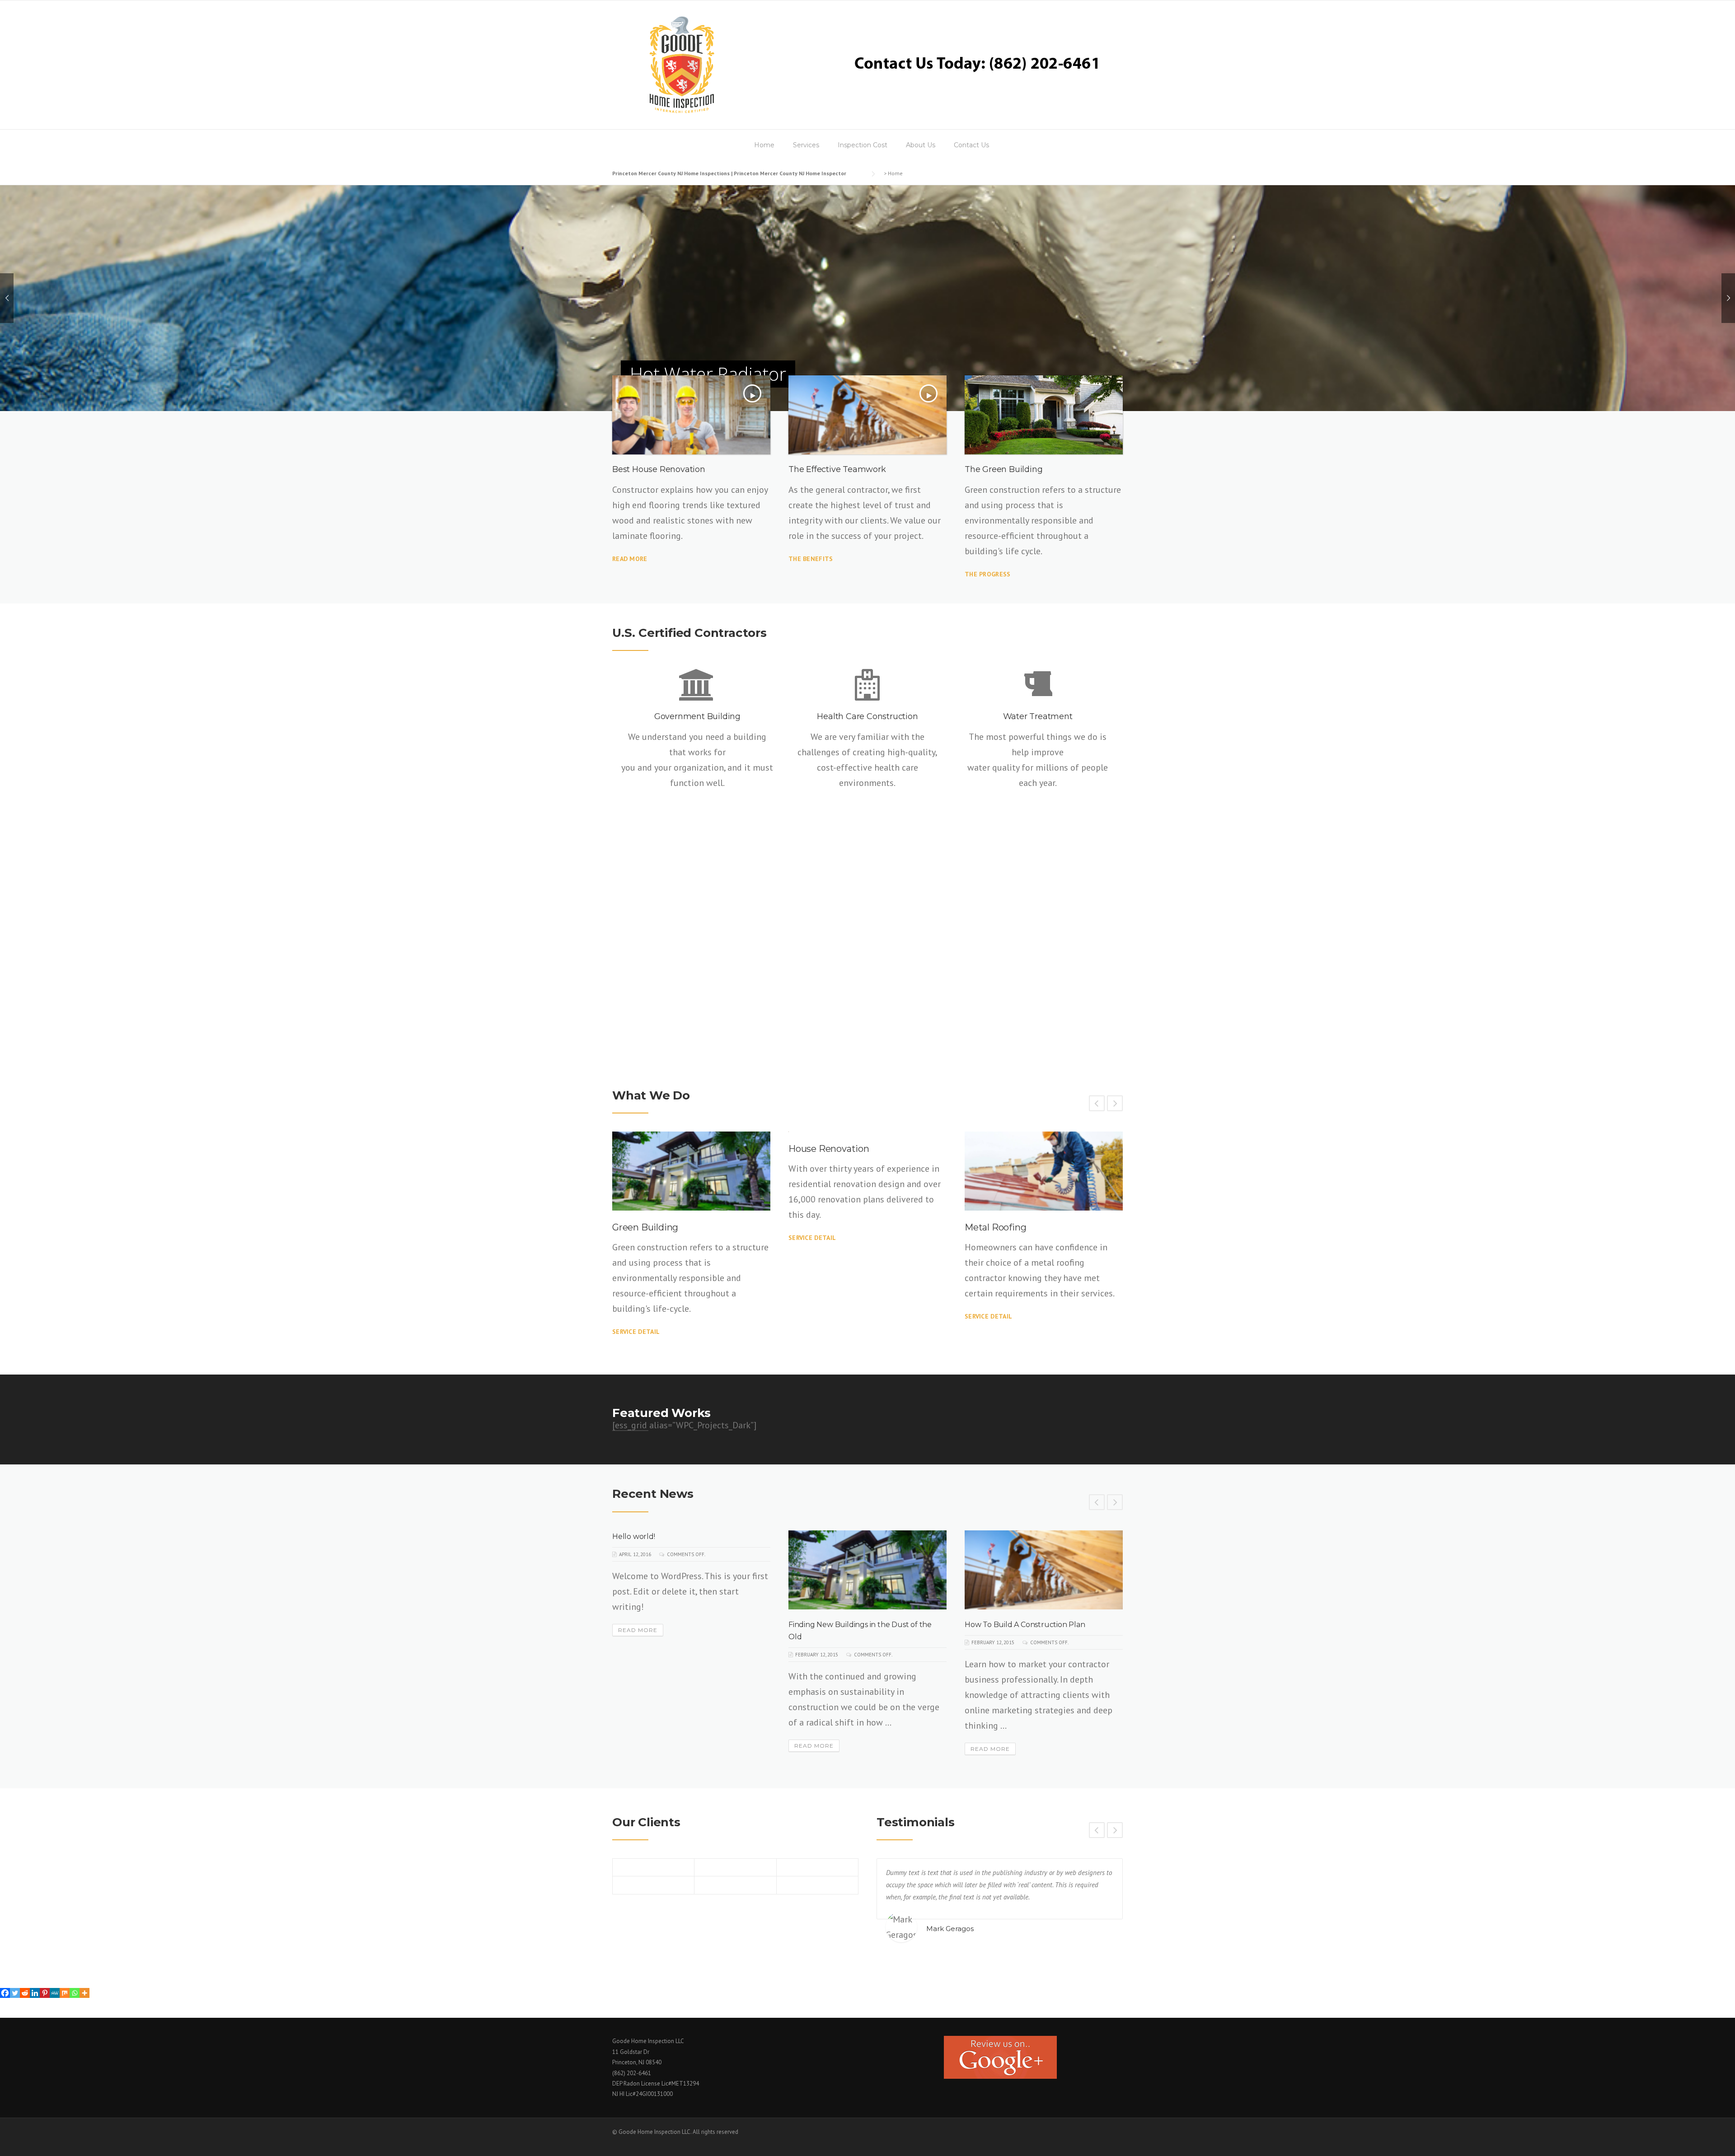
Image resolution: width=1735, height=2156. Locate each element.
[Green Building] (691, 1171)
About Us (921, 145)
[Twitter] (15, 1993)
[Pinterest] (45, 1993)
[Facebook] (5, 1993)
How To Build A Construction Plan (1025, 1625)
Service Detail (636, 1332)
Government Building (697, 716)
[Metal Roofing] (1044, 1171)
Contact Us (971, 145)
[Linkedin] (35, 1993)
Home (764, 145)
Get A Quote (644, 982)
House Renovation (829, 1149)
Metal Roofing (995, 1227)
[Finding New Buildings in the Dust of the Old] (867, 1570)
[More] (84, 1993)
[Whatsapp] (75, 1993)
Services (806, 145)
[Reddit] (25, 1993)
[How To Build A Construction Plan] (1044, 1570)
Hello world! (634, 1536)
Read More (630, 559)
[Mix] (65, 1993)
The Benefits (811, 559)
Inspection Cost (863, 145)
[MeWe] (55, 1993)
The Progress (988, 574)
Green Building (645, 1227)
